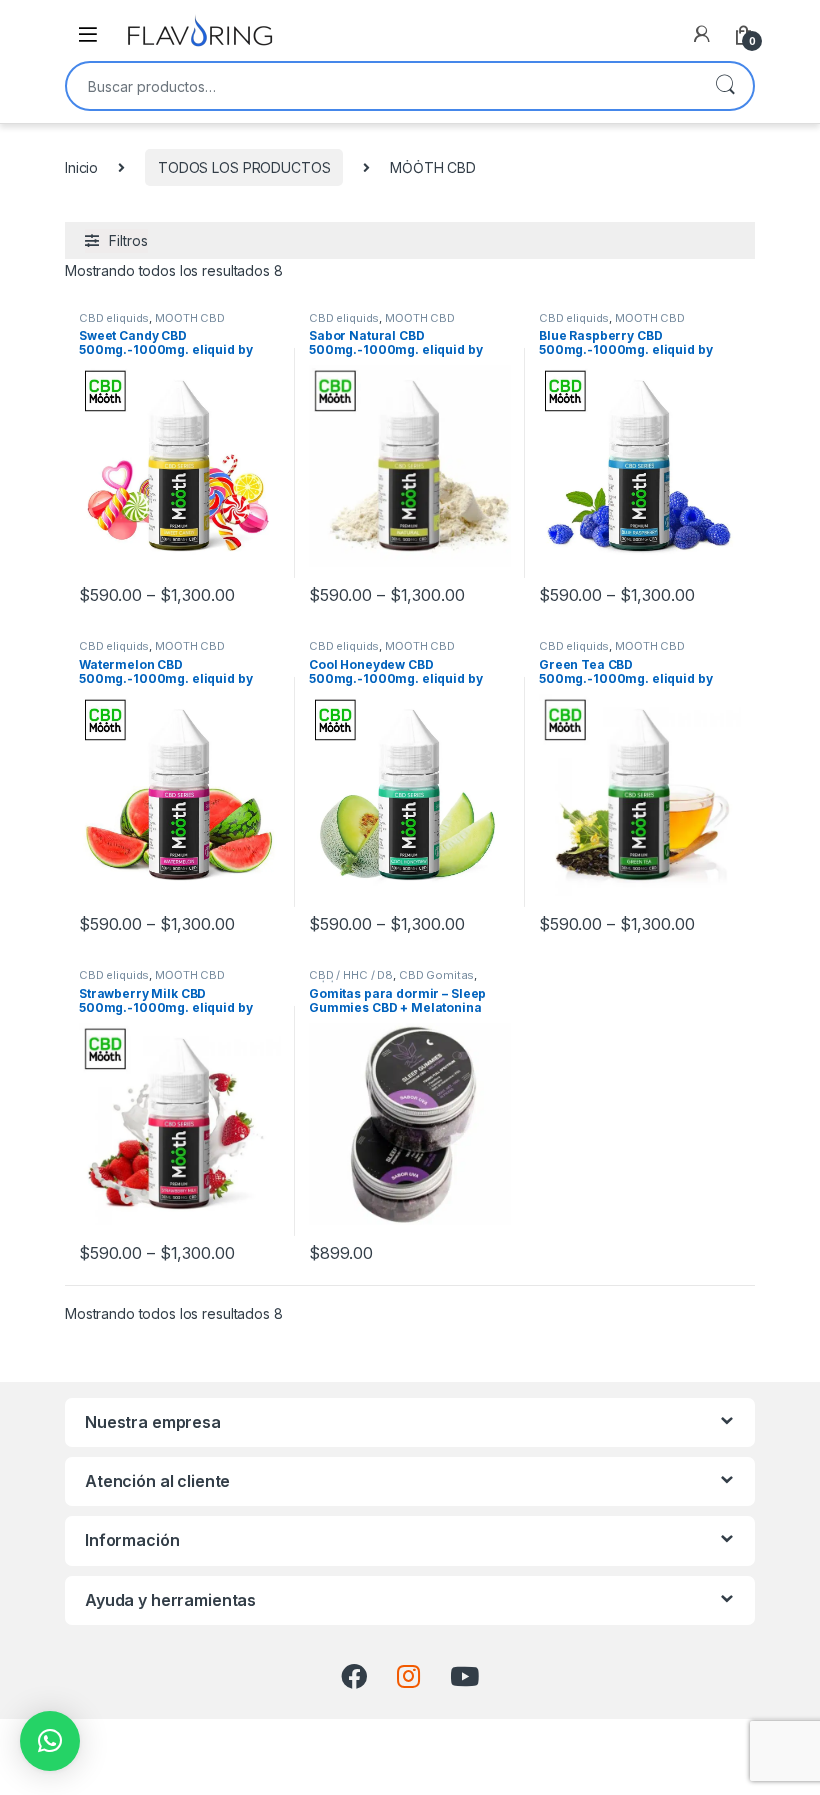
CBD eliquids (114, 318)
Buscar (725, 86)
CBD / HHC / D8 (351, 975)
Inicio (81, 167)
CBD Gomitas (436, 975)
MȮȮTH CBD (190, 318)
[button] (50, 1741)
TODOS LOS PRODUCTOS (244, 167)
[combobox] (382, 86)
